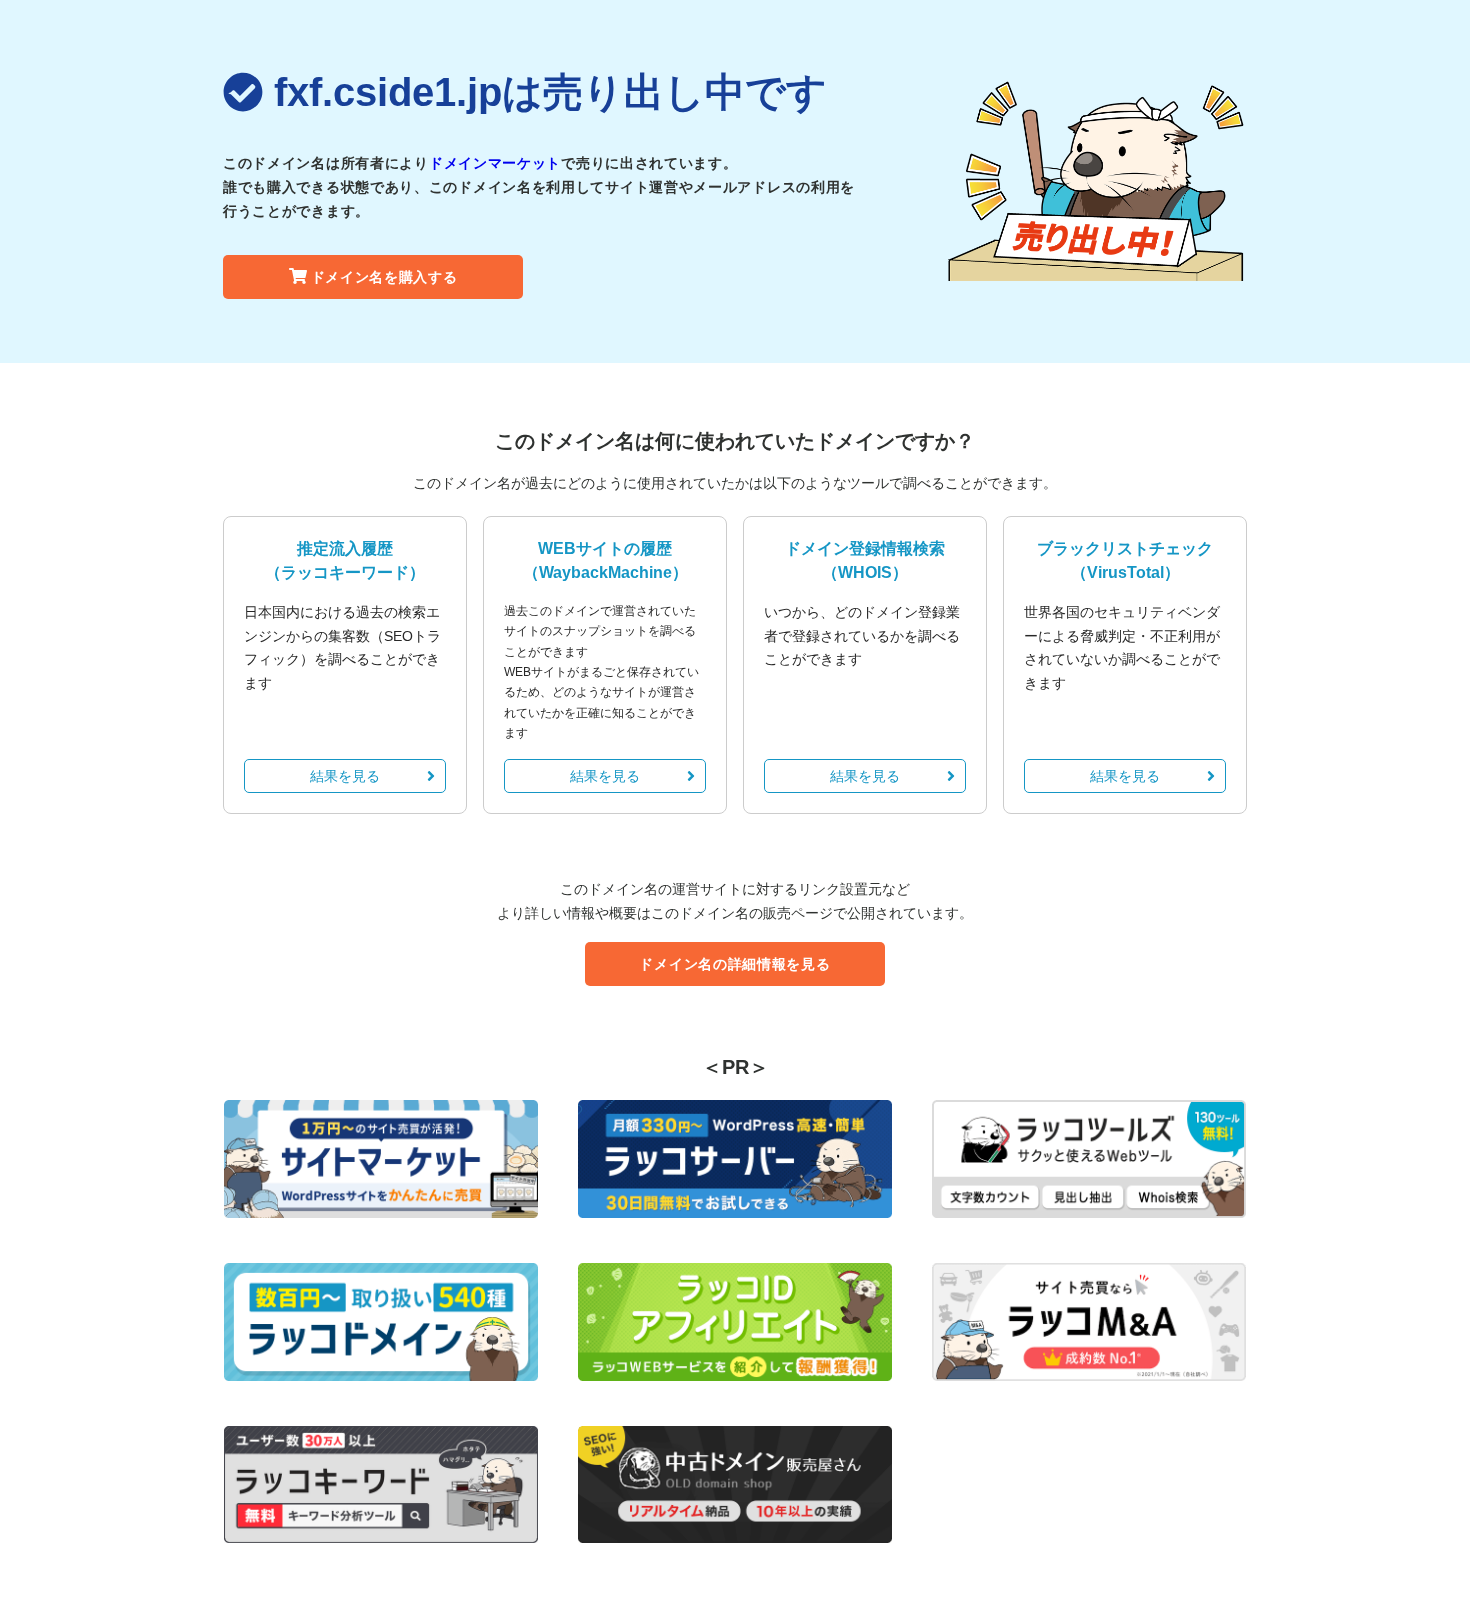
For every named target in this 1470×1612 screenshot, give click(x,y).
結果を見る (345, 776)
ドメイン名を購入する (384, 277)
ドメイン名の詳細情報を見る (734, 964)
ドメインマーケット (495, 163)
